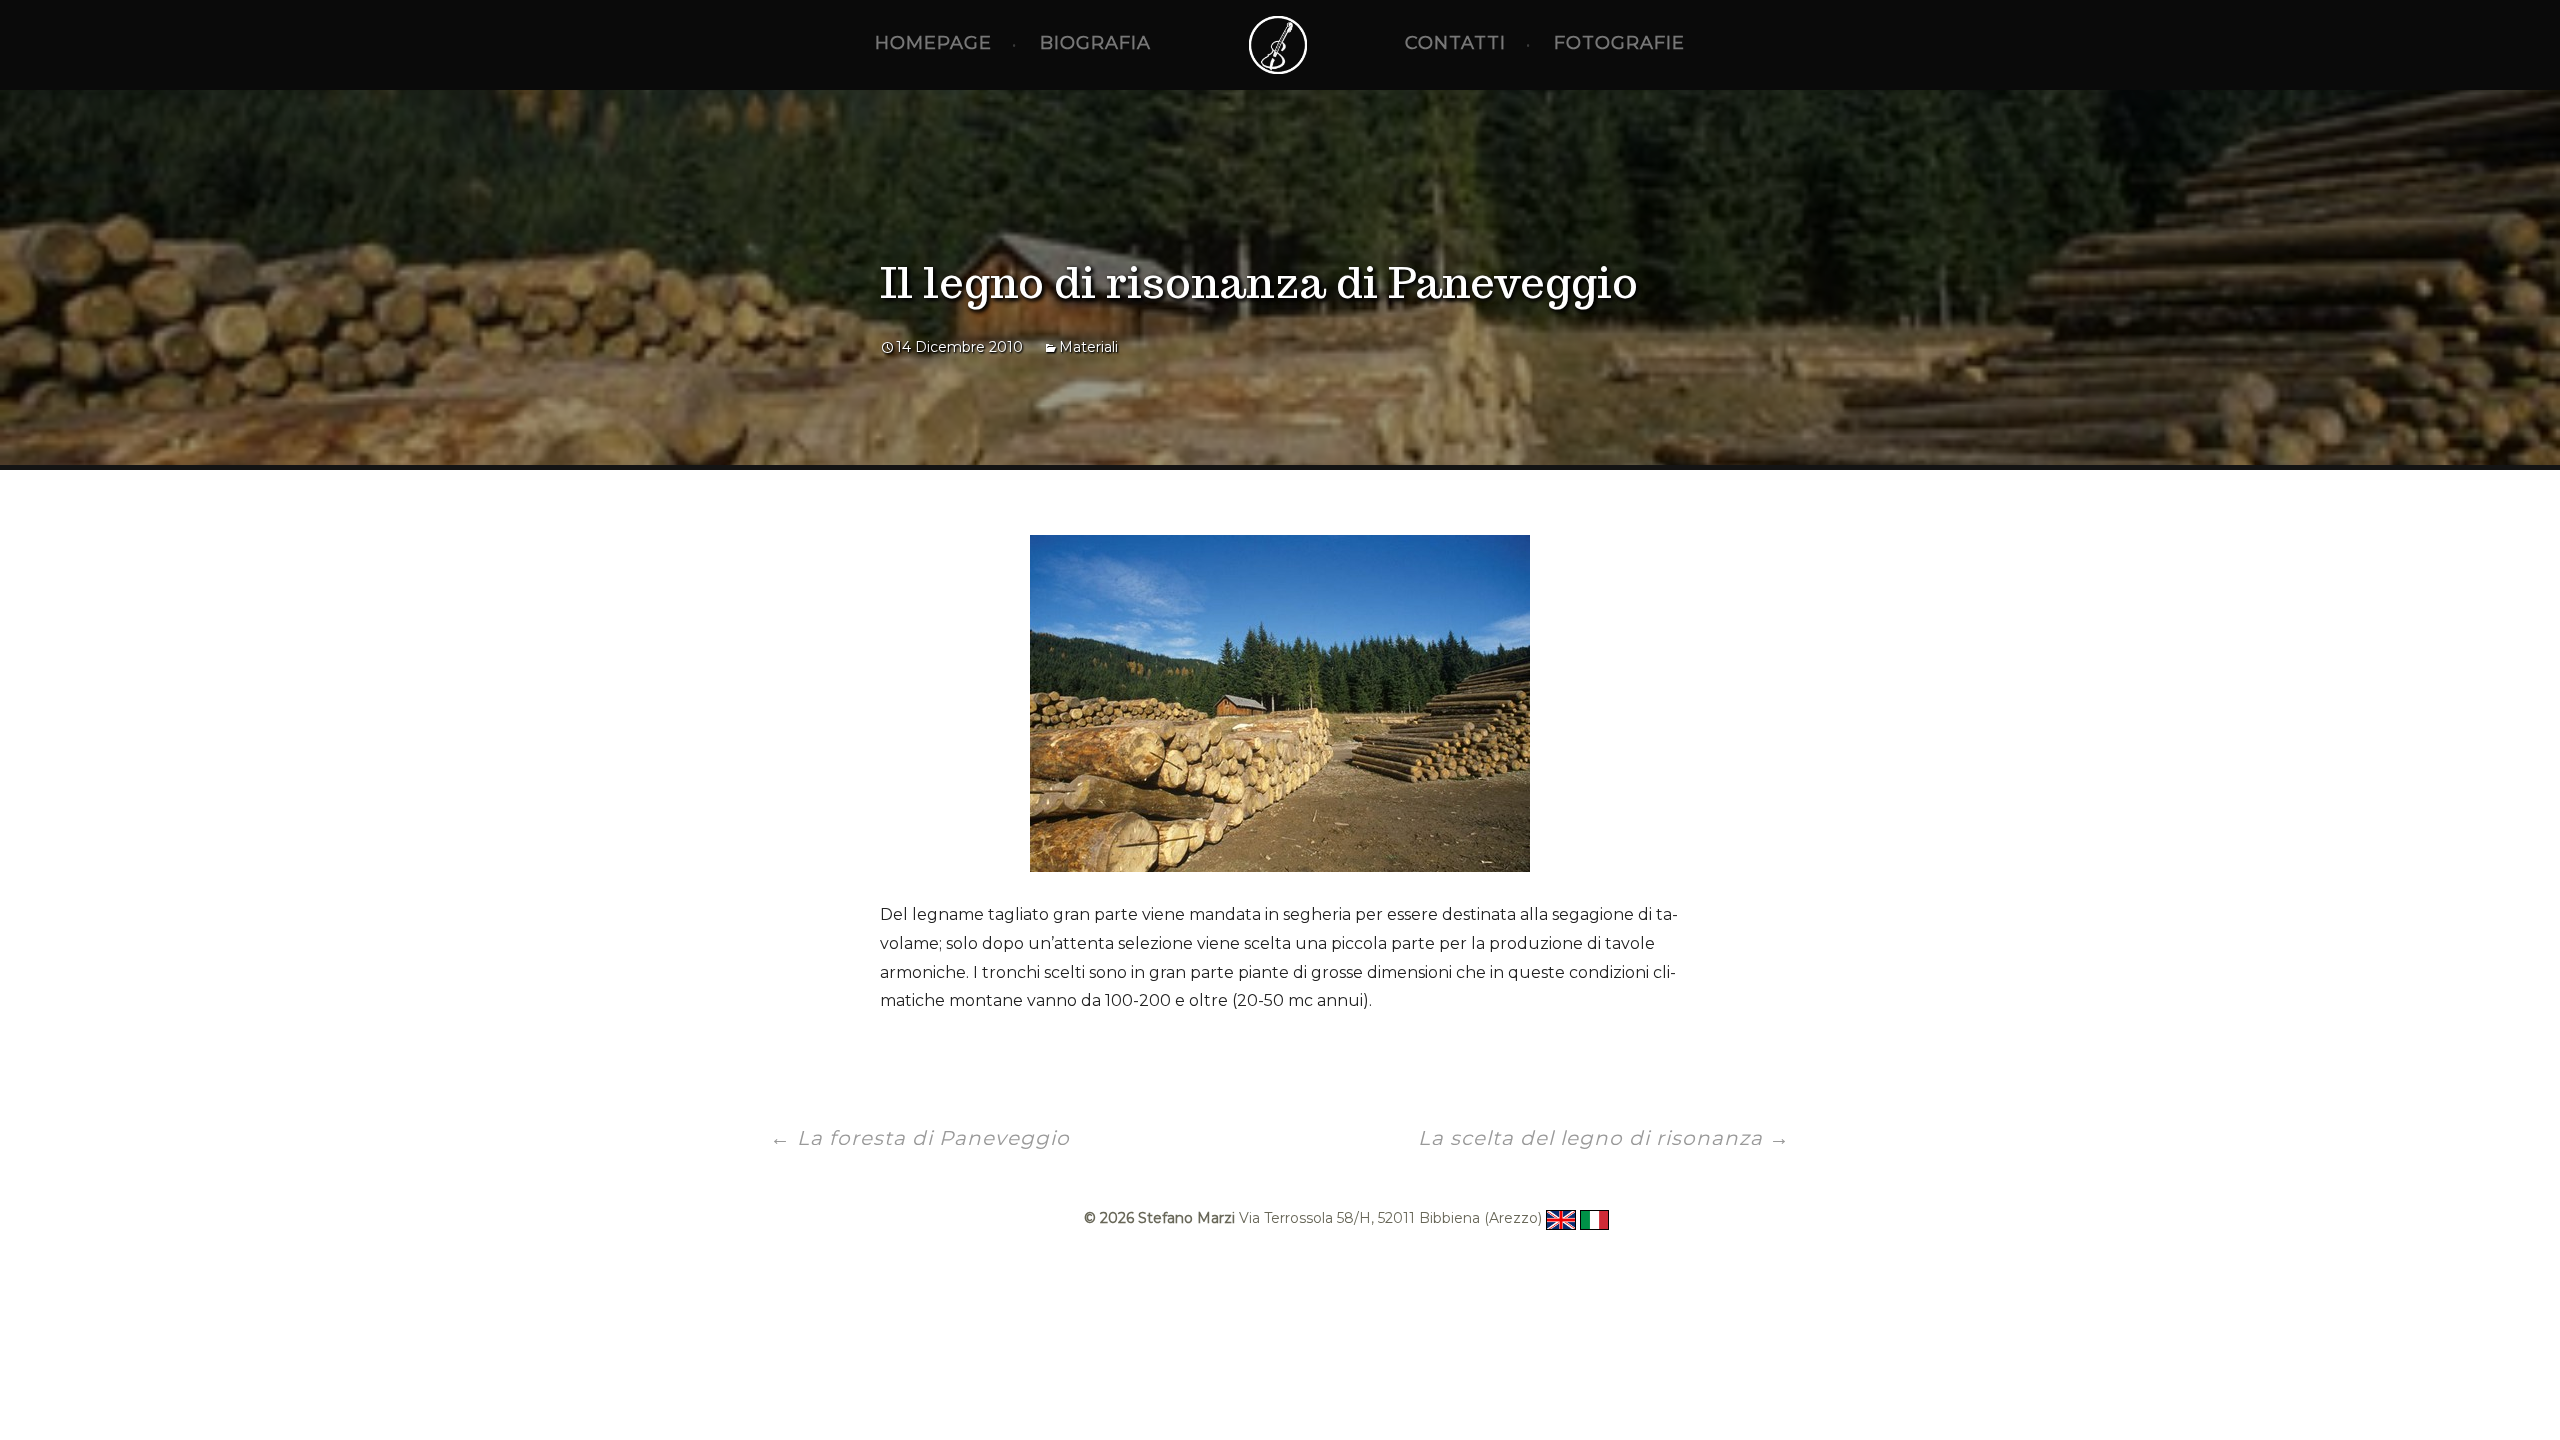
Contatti (1455, 43)
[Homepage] (1278, 45)
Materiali (1088, 347)
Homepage (933, 43)
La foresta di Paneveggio (920, 1138)
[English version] (1560, 1218)
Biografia (1095, 43)
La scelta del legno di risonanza (1604, 1138)
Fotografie (1619, 43)
